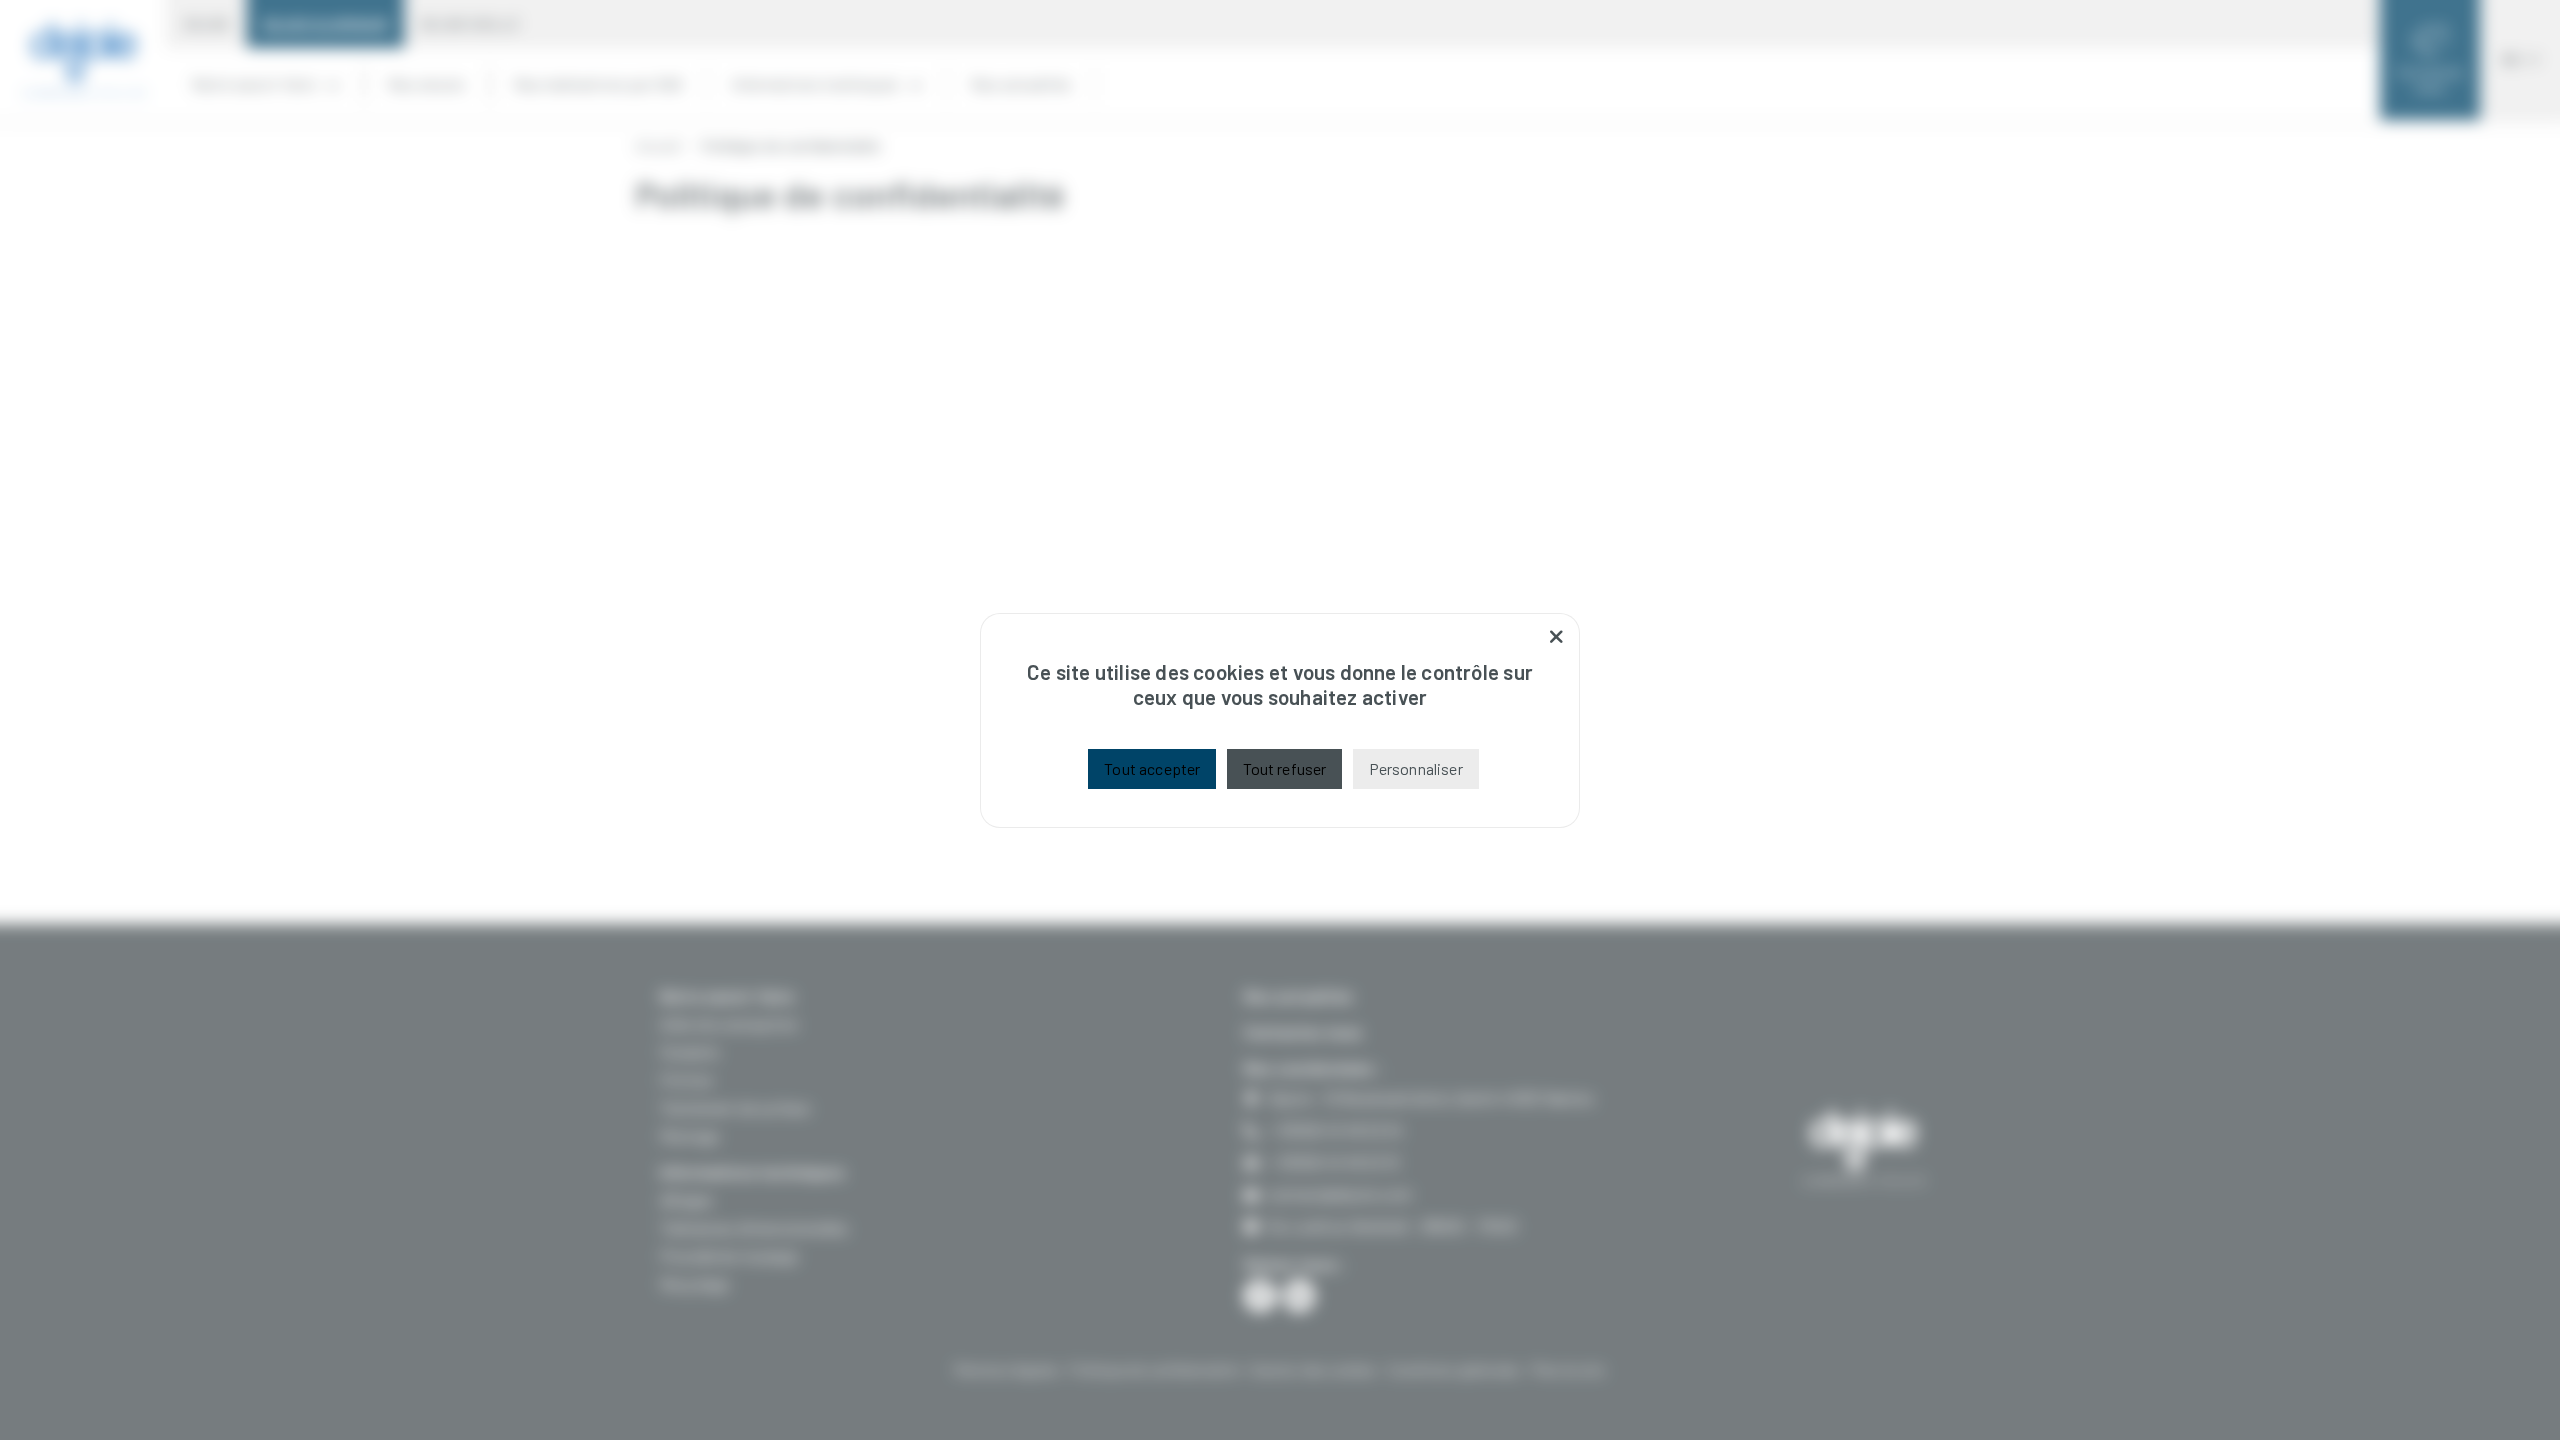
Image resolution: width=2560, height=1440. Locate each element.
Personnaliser (1416, 768)
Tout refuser (1285, 768)
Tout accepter (1152, 768)
